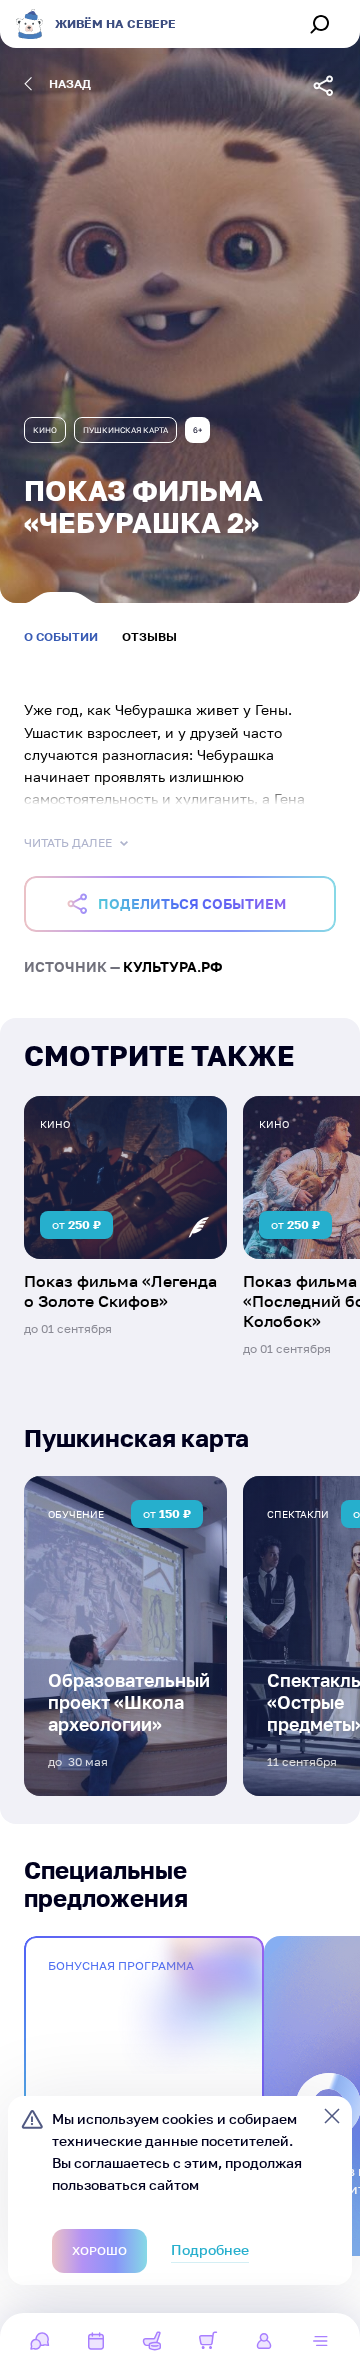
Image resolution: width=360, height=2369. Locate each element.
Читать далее (68, 842)
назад (70, 83)
